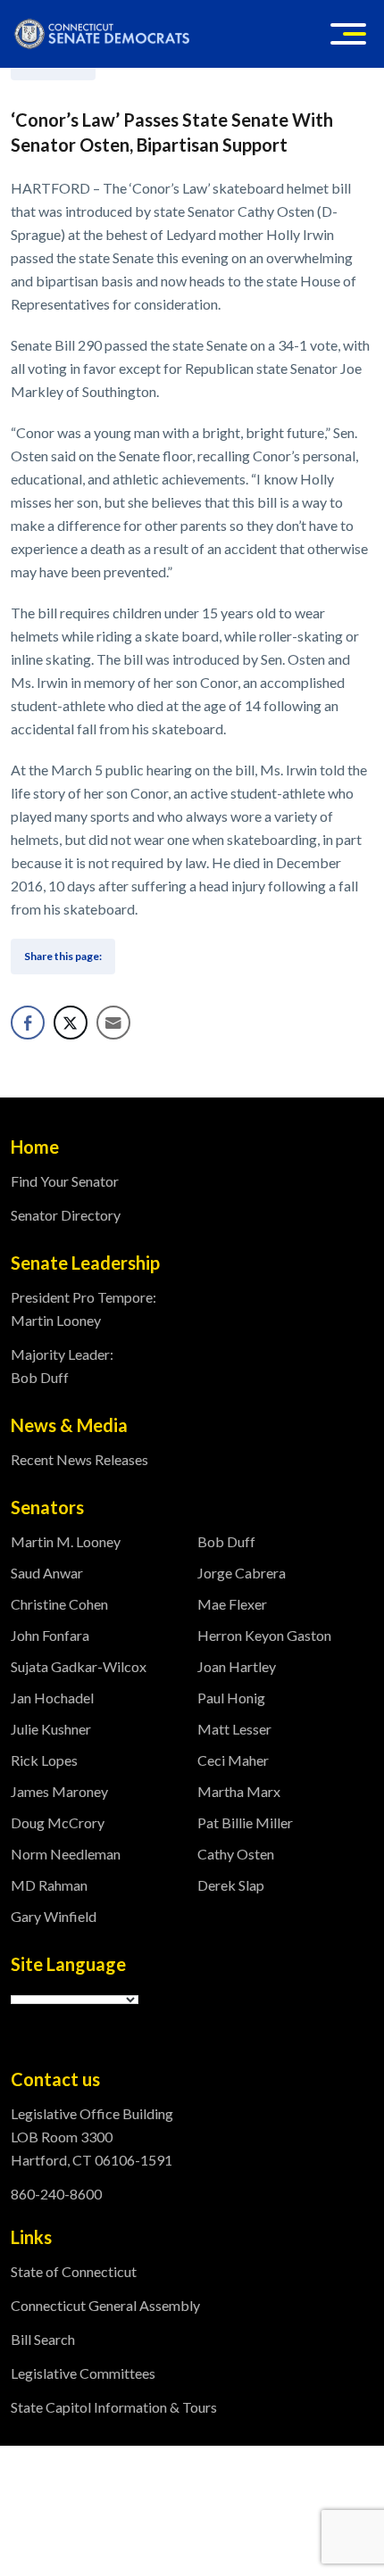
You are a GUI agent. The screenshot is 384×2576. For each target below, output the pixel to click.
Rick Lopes (44, 1760)
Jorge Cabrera (242, 1573)
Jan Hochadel (52, 1698)
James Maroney (59, 1791)
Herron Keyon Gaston (264, 1635)
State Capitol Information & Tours (114, 2407)
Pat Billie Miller (245, 1822)
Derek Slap (231, 1885)
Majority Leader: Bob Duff (62, 1366)
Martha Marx (239, 1791)
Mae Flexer (232, 1604)
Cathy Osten (236, 1854)
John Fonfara (50, 1635)
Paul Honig (231, 1698)
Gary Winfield (54, 1916)
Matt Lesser (234, 1729)
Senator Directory (66, 1215)
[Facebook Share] (28, 1023)
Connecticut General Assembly (105, 2305)
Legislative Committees (83, 2373)
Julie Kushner (51, 1729)
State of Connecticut (74, 2271)
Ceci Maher (233, 1760)
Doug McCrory (58, 1822)
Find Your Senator (65, 1181)
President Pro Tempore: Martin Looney (83, 1309)
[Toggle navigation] (348, 34)
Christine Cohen (59, 1604)
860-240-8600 (56, 2194)
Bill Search (43, 2339)
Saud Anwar (47, 1573)
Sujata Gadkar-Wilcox (79, 1666)
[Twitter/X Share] (71, 1023)
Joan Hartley (237, 1666)
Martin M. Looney (66, 1541)
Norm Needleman (66, 1854)
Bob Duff (226, 1541)
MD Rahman (49, 1885)
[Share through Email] (113, 1023)
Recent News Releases (79, 1459)
